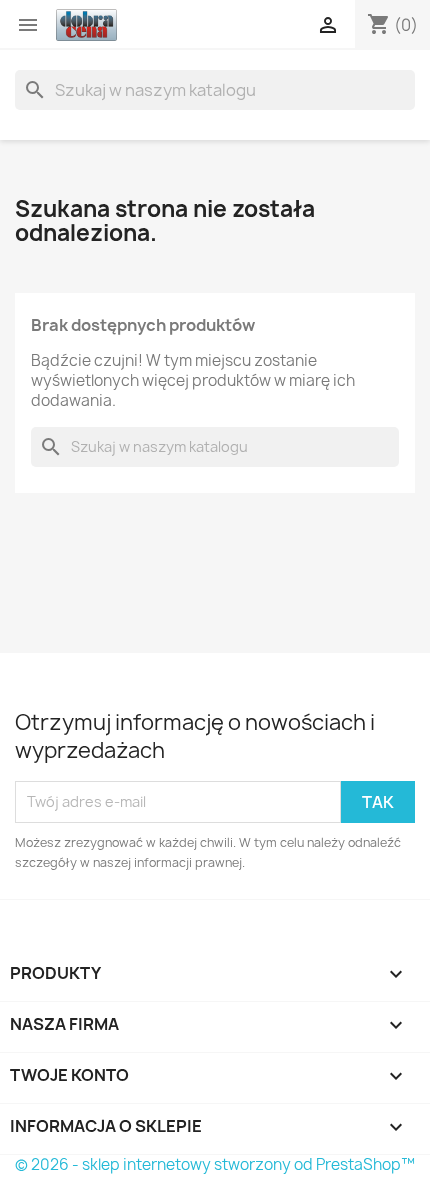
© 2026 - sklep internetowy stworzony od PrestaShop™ (215, 1164)
